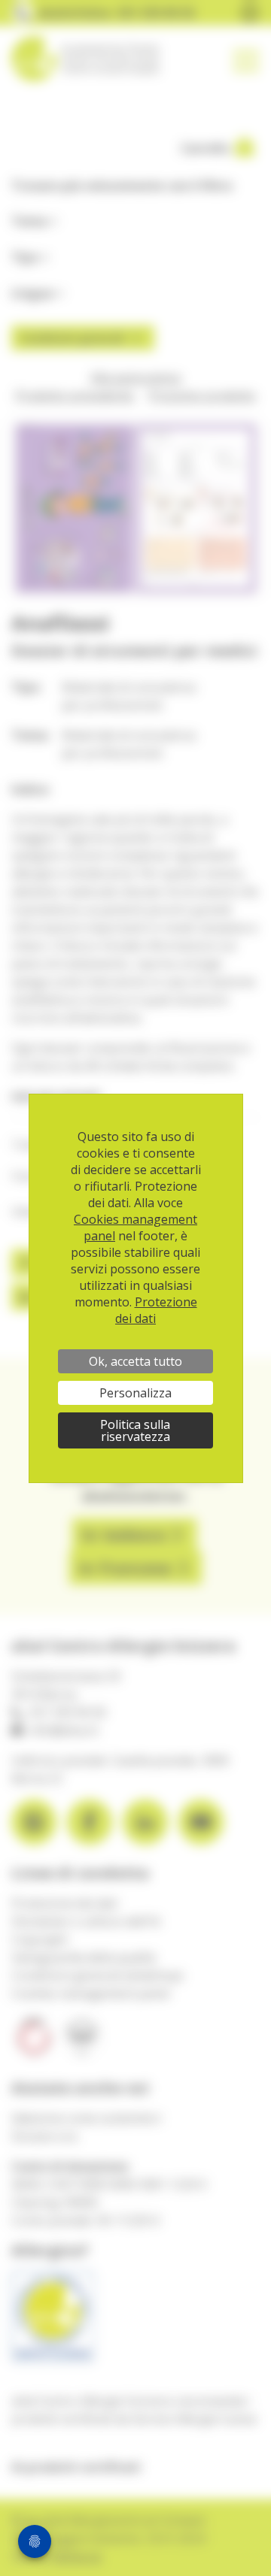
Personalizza (135, 1393)
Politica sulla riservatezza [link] (135, 1430)
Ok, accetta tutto (135, 1361)
